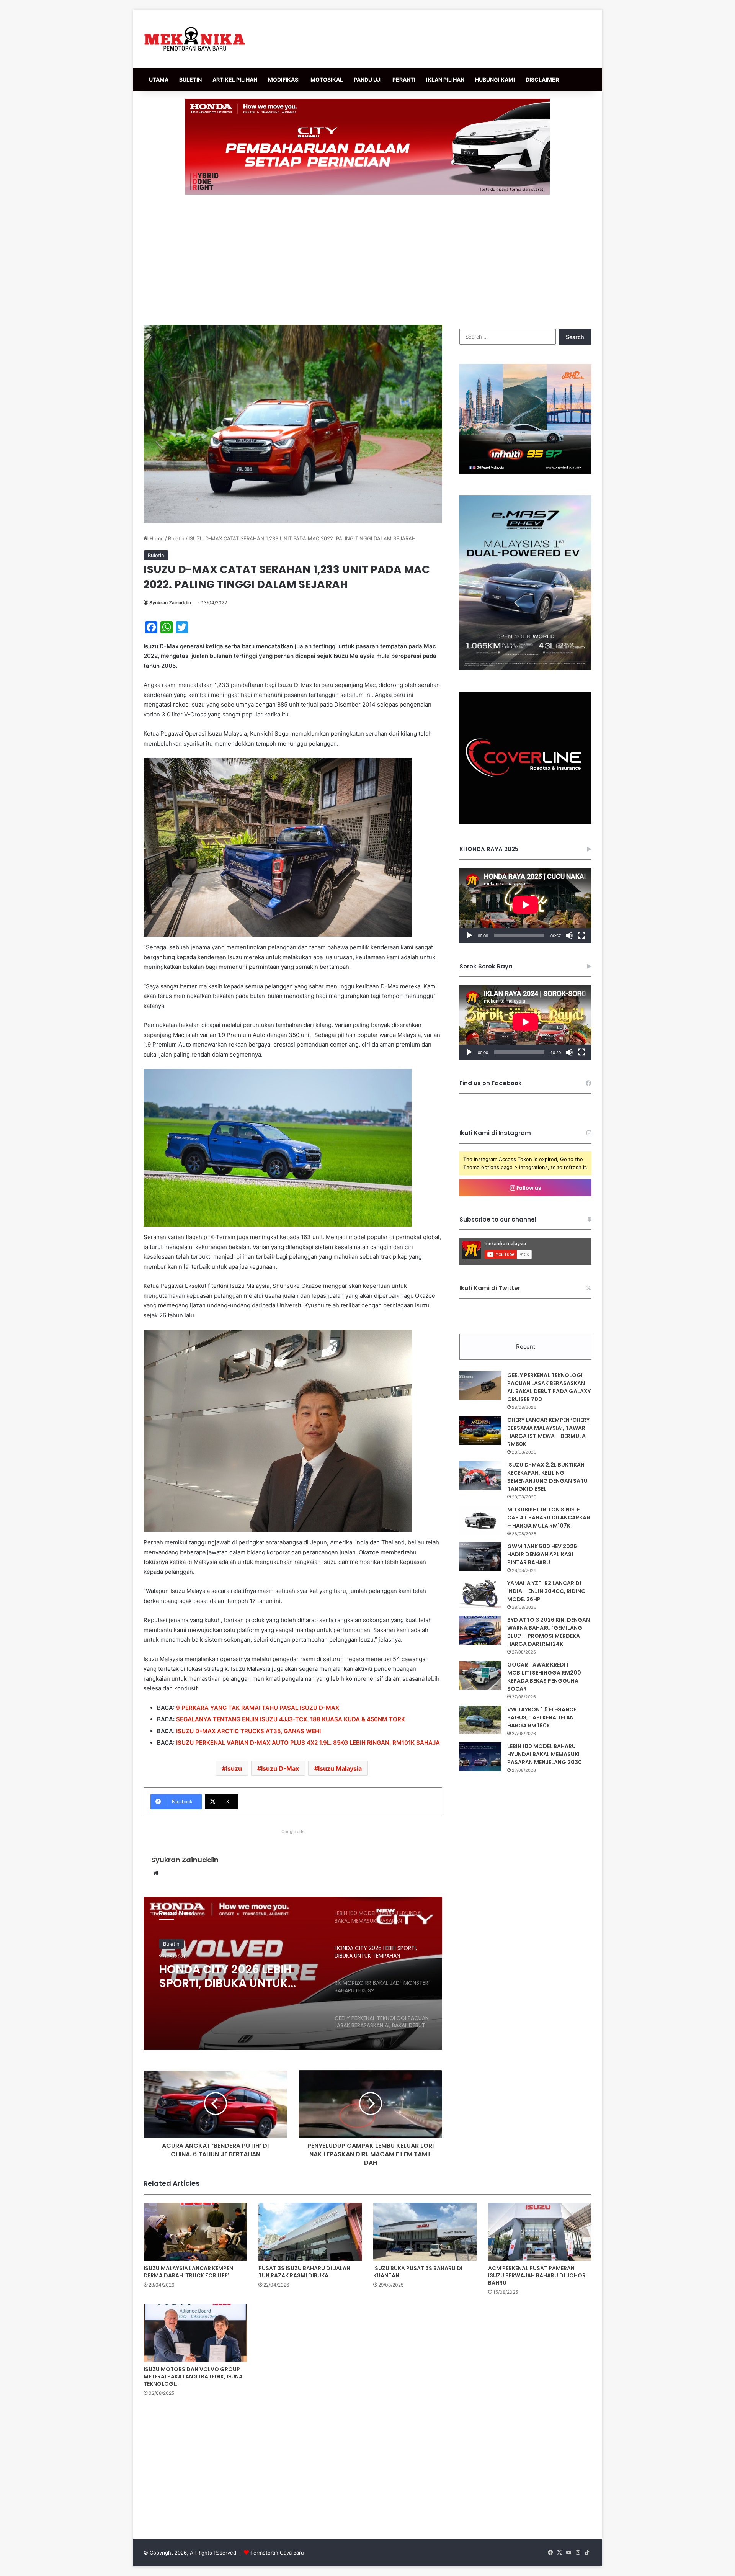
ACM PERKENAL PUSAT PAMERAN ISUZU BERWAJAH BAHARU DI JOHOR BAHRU (537, 2275)
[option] (293, 1973)
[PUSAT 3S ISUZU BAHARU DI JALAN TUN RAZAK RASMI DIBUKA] (310, 2232)
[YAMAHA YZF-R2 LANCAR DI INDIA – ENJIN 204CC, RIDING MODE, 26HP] (480, 1594)
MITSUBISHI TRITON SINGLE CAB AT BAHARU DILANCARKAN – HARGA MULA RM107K (549, 1518)
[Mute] (569, 936)
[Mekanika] (195, 39)
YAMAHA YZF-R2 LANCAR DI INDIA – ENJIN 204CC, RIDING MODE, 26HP (546, 1591)
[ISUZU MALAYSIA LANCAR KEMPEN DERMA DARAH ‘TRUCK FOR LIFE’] (195, 2232)
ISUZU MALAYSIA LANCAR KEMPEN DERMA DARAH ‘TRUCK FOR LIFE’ (188, 2272)
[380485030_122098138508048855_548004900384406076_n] (525, 822)
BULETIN (190, 79)
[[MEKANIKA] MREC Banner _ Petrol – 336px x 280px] (525, 472)
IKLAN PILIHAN (445, 79)
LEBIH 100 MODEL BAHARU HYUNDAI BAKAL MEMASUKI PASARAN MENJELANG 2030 (545, 1754)
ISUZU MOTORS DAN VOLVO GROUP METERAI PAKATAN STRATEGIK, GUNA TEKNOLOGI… (193, 2376)
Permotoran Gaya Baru (277, 2553)
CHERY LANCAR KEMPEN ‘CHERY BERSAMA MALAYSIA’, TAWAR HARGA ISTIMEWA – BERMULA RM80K (548, 1432)
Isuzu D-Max (280, 1768)
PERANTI (404, 79)
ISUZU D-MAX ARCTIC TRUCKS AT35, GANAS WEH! (249, 1731)
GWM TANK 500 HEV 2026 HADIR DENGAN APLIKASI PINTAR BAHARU (542, 1554)
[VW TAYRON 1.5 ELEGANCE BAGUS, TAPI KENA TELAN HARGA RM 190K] (480, 1720)
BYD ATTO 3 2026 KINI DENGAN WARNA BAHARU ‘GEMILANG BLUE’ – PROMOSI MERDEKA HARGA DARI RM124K (549, 1632)
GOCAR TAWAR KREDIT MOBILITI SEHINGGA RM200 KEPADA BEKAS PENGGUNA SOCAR (544, 1677)
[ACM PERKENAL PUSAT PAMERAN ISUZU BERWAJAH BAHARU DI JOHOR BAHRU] (540, 2232)
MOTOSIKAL (327, 79)
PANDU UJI (368, 79)
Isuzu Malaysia (340, 1768)
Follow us (528, 1188)
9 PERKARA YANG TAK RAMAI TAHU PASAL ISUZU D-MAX (258, 1708)
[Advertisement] (367, 260)
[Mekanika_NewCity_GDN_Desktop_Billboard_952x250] (367, 146)
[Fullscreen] (581, 936)
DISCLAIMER (542, 79)
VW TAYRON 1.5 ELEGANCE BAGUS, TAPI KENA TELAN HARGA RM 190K (542, 1717)
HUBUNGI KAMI (495, 79)
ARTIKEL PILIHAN (235, 79)
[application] (525, 905)
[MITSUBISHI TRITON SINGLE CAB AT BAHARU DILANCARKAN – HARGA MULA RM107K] (480, 1520)
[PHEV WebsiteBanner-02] (525, 668)
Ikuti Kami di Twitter (490, 1288)
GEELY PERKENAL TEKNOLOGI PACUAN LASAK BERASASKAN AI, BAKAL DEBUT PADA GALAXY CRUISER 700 (549, 1387)
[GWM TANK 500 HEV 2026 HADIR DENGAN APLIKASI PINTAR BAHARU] (480, 1557)
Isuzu (234, 1768)
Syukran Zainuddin (170, 603)
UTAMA (159, 79)
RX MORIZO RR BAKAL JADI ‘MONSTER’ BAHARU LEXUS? (236, 1976)
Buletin (176, 538)
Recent (526, 1347)
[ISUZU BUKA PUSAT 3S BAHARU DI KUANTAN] (425, 2232)
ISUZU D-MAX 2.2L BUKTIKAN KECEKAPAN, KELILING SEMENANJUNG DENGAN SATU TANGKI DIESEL (547, 1477)
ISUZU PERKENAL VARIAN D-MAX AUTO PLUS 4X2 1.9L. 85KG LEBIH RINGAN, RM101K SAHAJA (308, 1743)
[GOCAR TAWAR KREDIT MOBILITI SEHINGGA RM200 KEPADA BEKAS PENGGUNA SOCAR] (480, 1675)
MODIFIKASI (284, 79)
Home (156, 538)
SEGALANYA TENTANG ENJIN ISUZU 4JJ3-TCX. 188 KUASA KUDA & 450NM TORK (291, 1719)
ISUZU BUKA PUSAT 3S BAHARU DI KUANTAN (418, 2272)
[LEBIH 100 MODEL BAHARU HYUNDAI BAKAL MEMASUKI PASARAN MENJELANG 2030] (480, 1757)
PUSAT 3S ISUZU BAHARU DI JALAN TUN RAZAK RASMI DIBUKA (304, 2272)
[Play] (469, 936)
